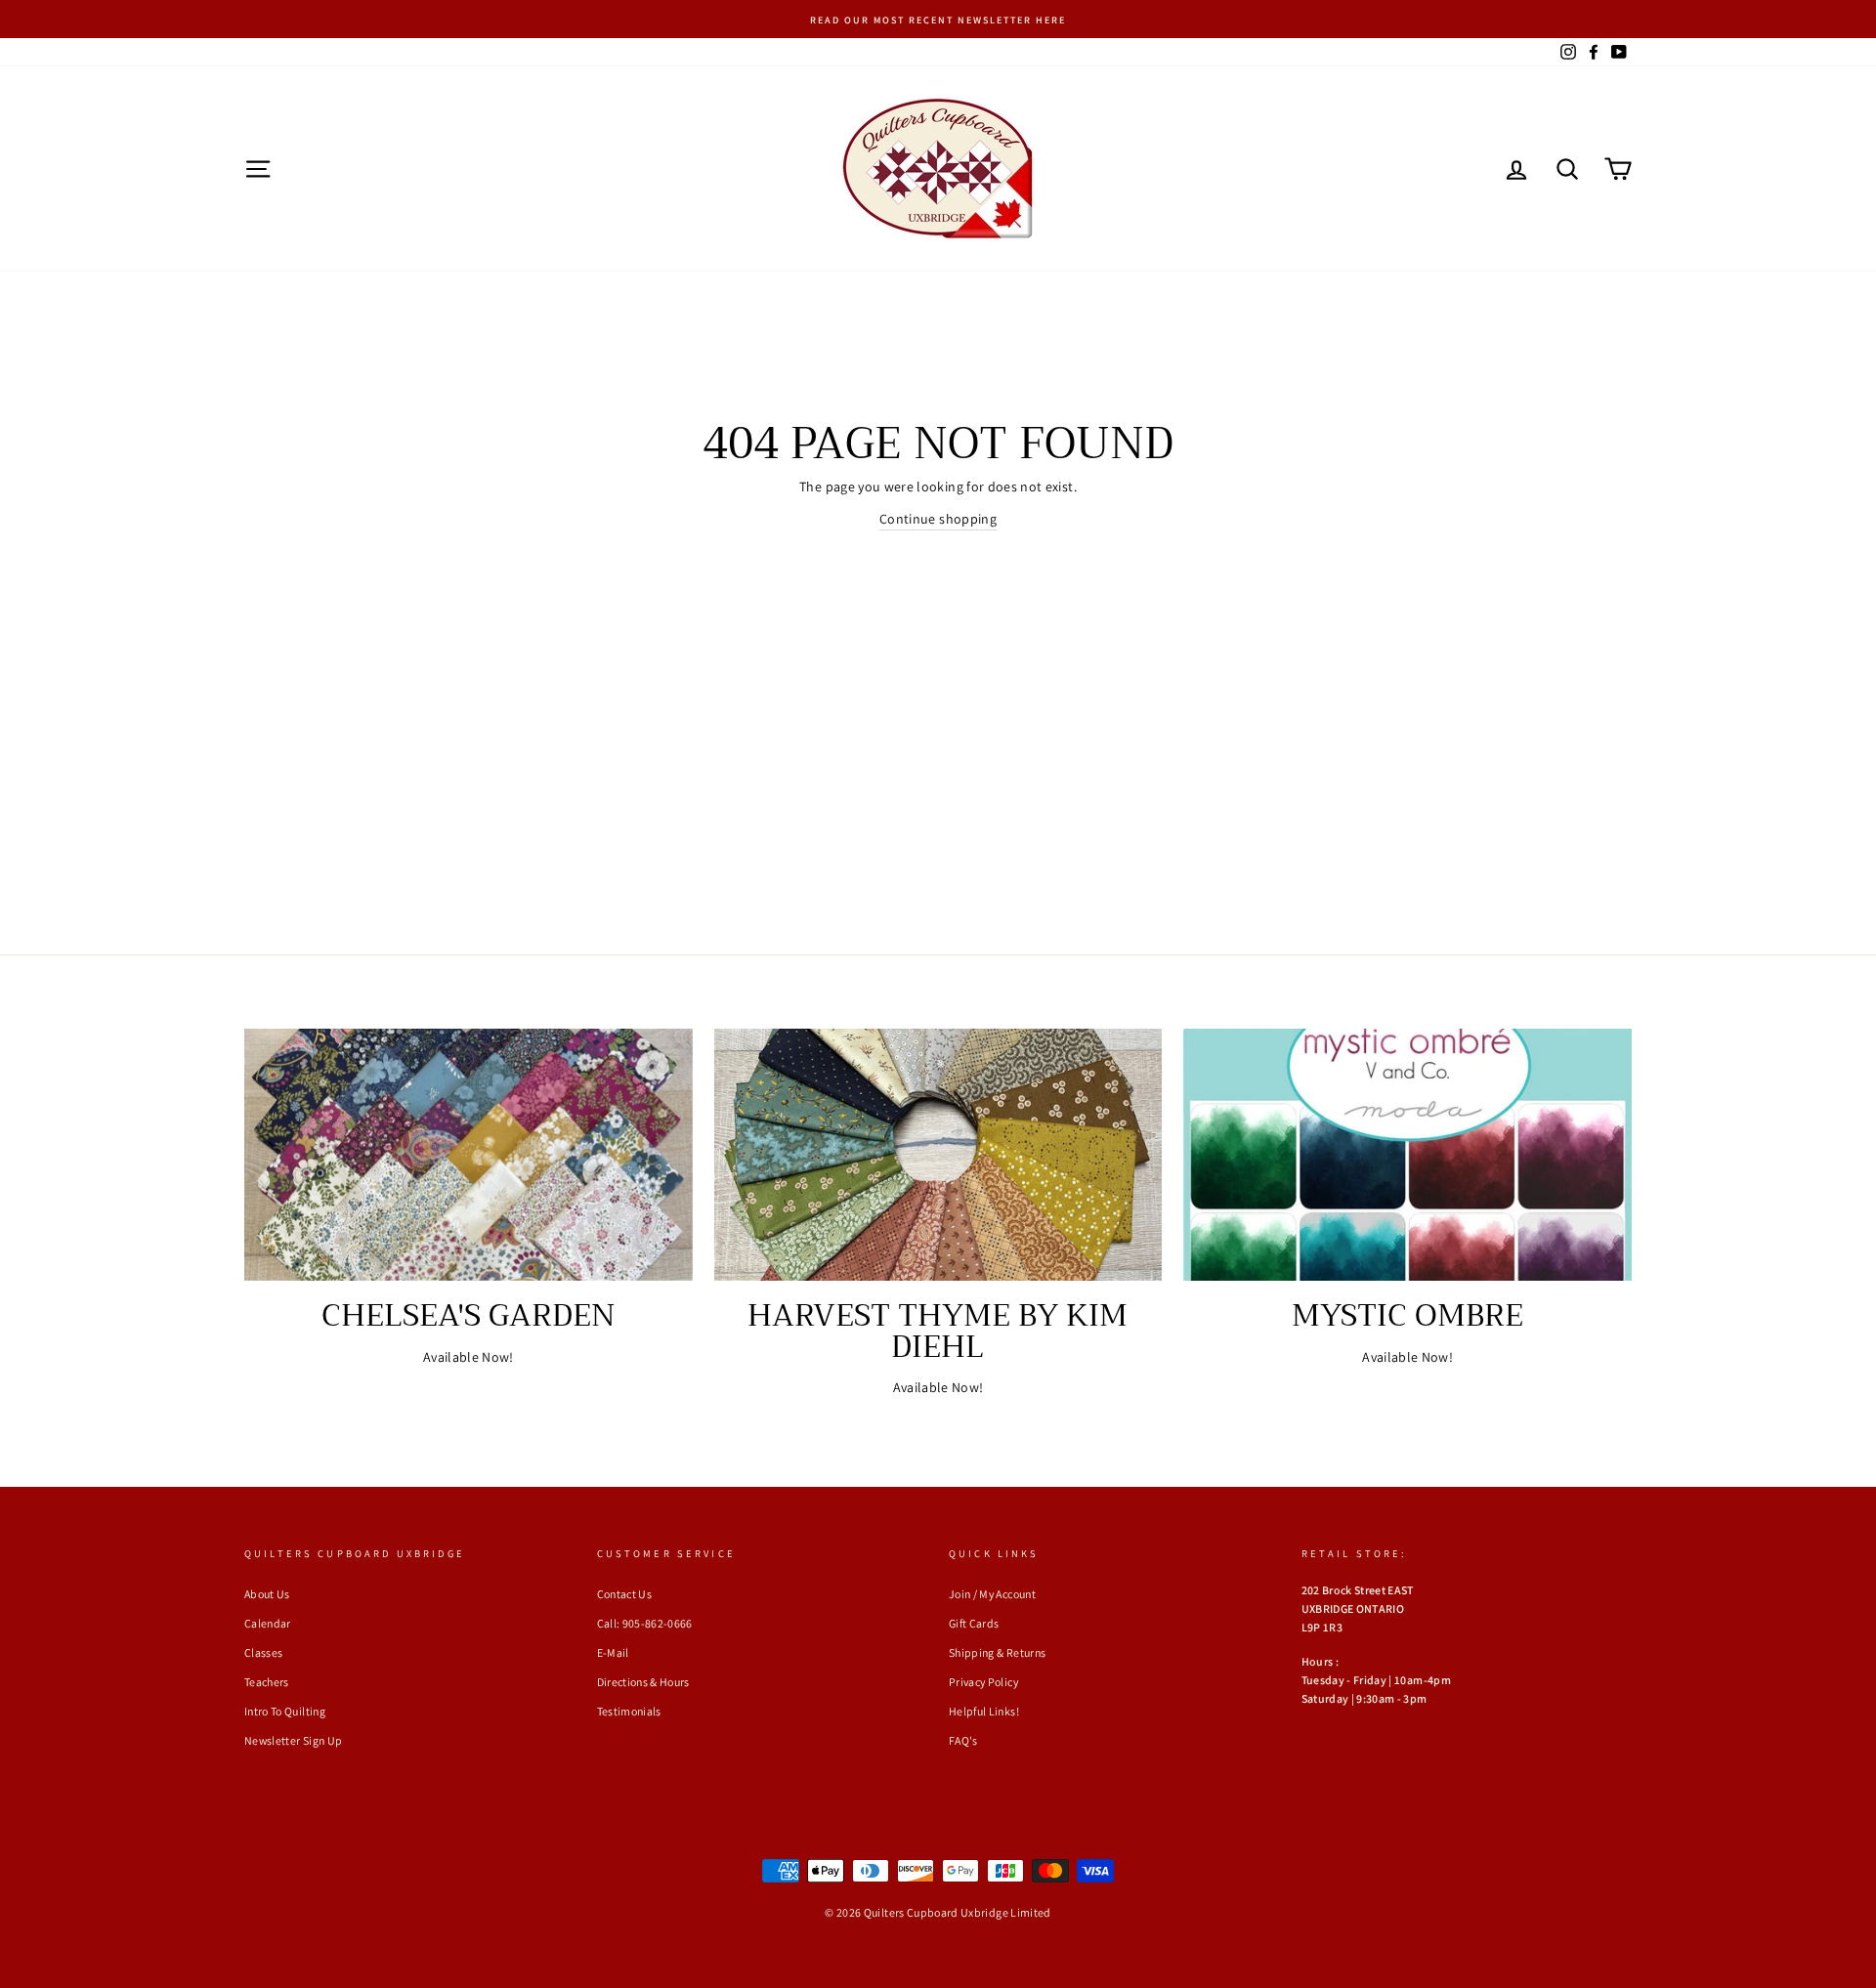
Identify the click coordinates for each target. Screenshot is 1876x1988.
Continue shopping (938, 519)
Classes (263, 1652)
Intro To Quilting (285, 1711)
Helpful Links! (984, 1711)
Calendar (268, 1623)
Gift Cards (974, 1623)
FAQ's (963, 1740)
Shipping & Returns (997, 1652)
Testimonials (629, 1711)
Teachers (267, 1682)
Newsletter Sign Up (293, 1740)
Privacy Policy (983, 1682)
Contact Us (625, 1594)
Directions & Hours (643, 1682)
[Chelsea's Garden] (469, 1155)
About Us (267, 1594)
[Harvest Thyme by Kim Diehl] (938, 1155)
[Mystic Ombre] (1407, 1155)
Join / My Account (992, 1594)
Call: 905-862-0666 (645, 1623)
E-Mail (613, 1652)
